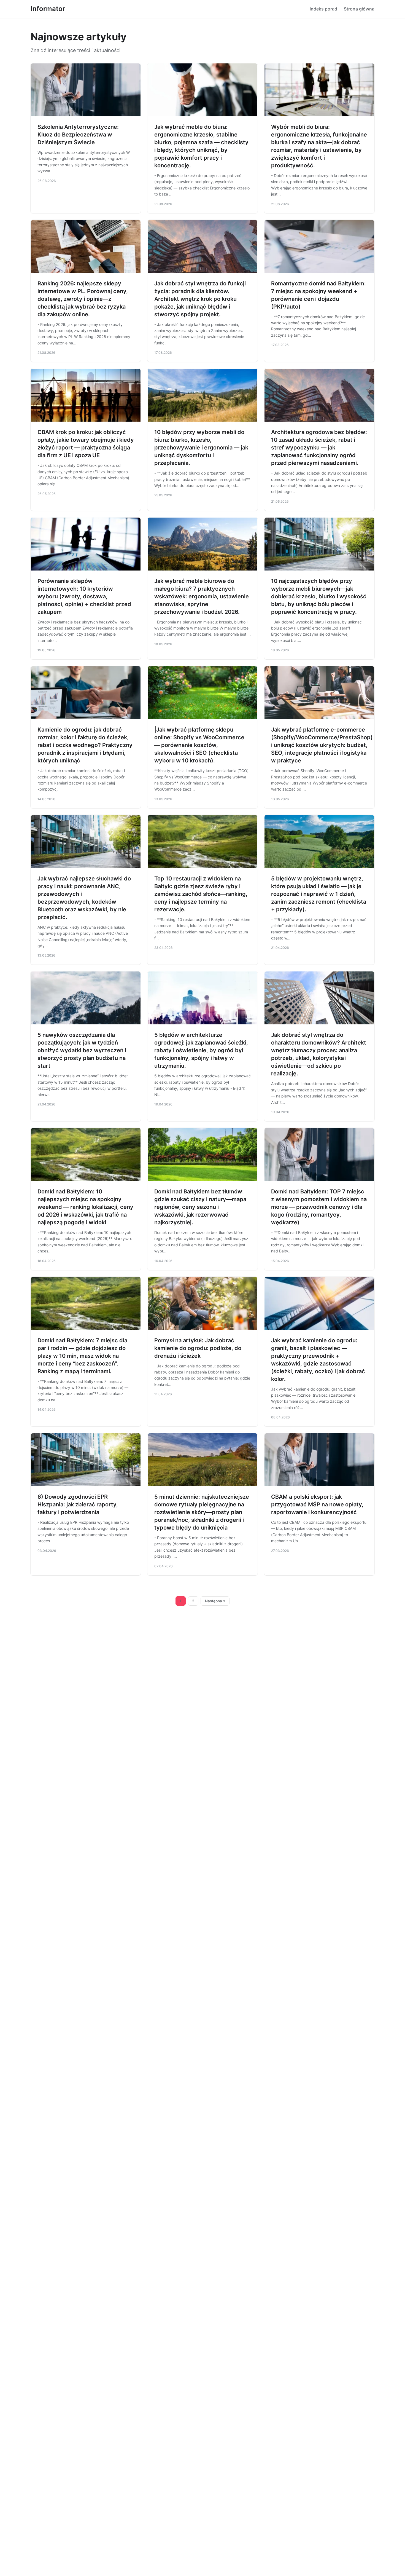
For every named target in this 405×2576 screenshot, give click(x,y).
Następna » (215, 1601)
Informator (48, 9)
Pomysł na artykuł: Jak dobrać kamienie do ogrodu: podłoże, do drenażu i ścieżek (198, 1348)
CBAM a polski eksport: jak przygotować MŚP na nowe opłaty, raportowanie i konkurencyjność (317, 1504)
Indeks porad (323, 9)
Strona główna (359, 9)
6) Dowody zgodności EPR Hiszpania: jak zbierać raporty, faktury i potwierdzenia (78, 1504)
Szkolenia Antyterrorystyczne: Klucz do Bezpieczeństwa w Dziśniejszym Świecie (78, 135)
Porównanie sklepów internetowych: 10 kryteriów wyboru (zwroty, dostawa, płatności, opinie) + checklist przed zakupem (84, 596)
